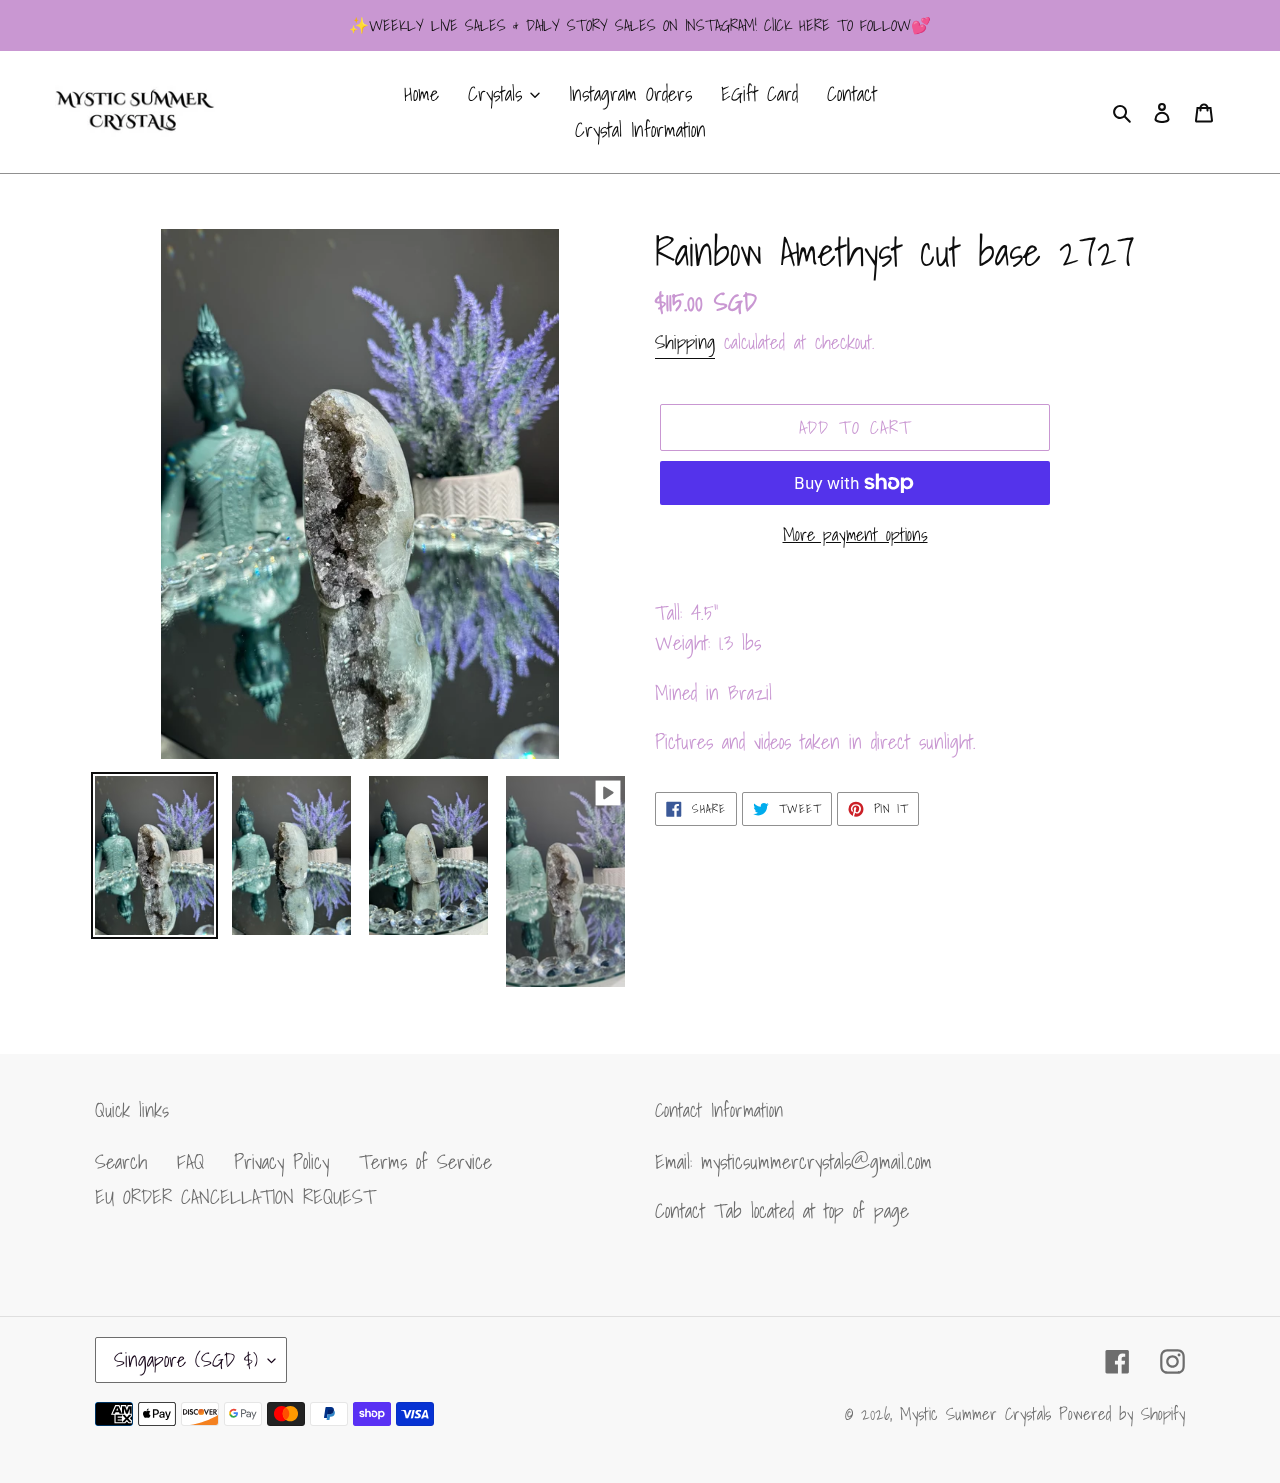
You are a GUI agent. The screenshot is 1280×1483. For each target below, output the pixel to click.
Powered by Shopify (1122, 1413)
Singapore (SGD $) (186, 1360)
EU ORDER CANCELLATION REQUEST (235, 1197)
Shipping (685, 342)
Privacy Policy (281, 1162)
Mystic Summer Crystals (979, 1413)
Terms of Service (425, 1162)
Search (121, 1162)
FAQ (190, 1162)
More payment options (855, 534)
